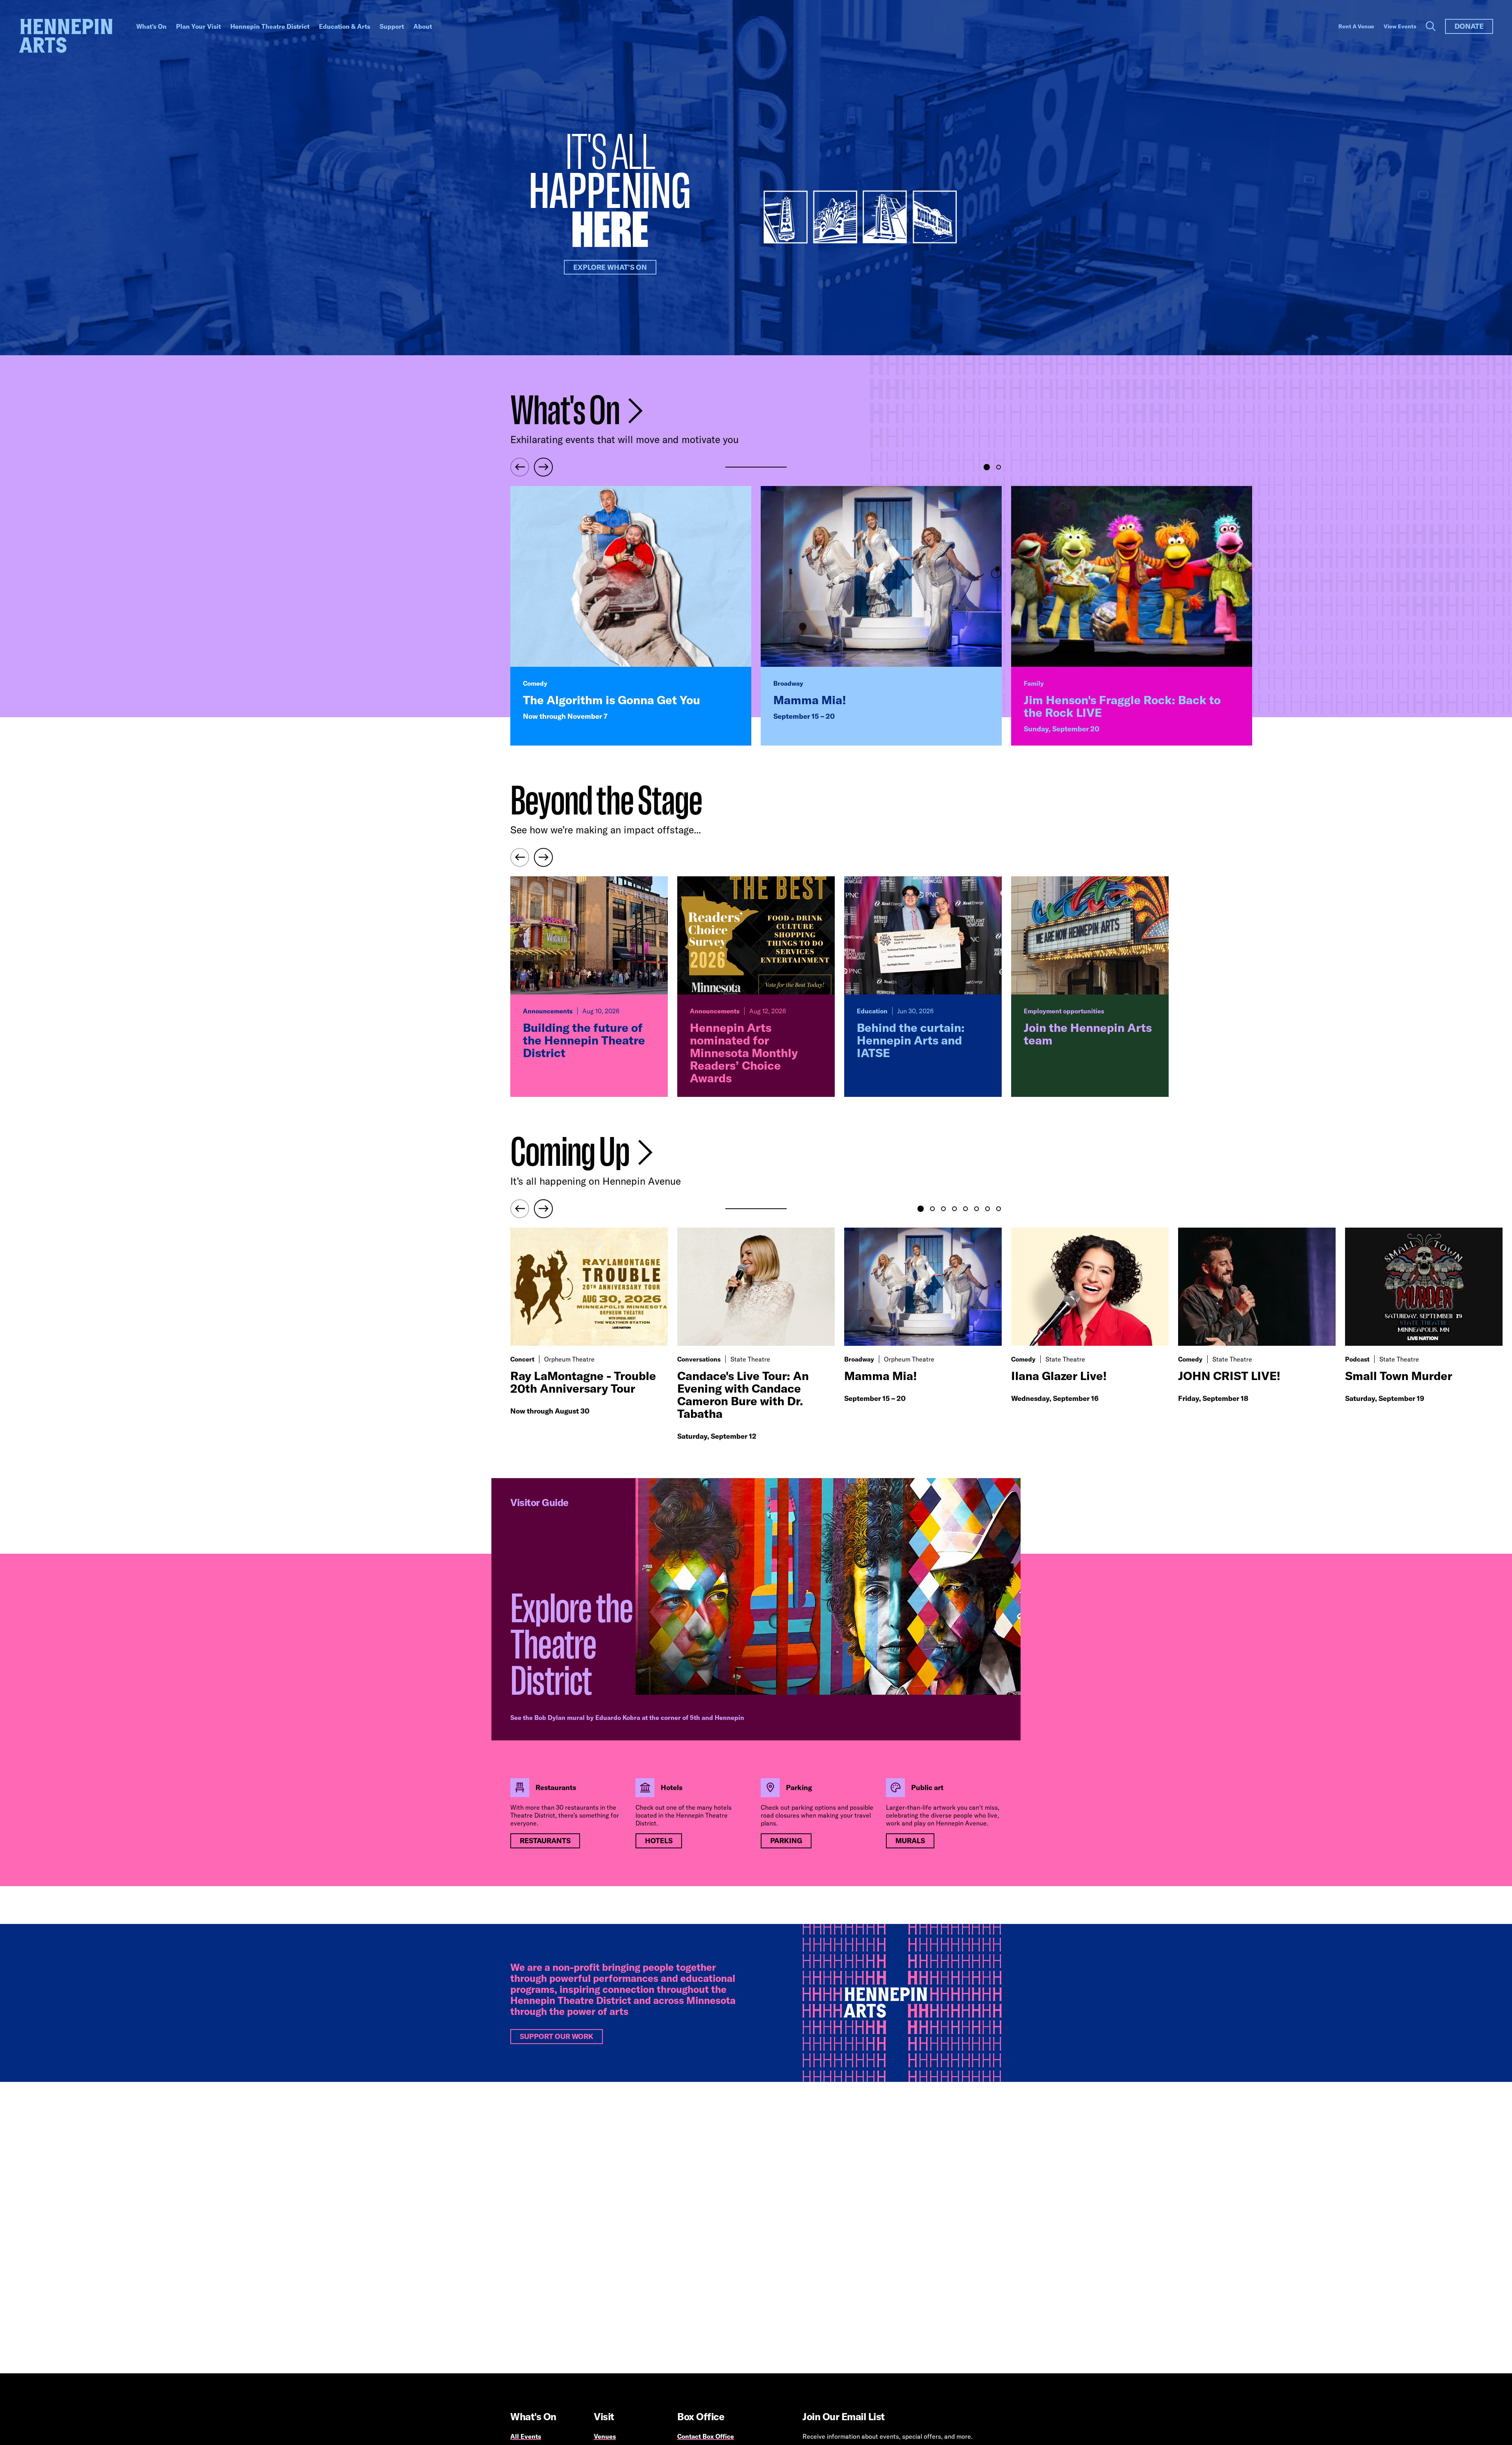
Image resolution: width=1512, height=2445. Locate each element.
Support (392, 26)
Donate (1469, 26)
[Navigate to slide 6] (976, 1209)
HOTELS (659, 1841)
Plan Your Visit (198, 26)
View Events (1400, 26)
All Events (526, 2436)
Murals (910, 1841)
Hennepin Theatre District (270, 26)
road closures (780, 1815)
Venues (605, 2436)
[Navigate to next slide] (543, 467)
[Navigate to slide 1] (987, 467)
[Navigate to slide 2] (999, 467)
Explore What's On (610, 267)
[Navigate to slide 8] (999, 1209)
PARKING (786, 1841)
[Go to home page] (66, 36)
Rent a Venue (1356, 26)
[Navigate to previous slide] (520, 467)
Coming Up (572, 1153)
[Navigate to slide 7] (988, 1209)
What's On (151, 26)
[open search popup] (1431, 26)
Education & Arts (345, 26)
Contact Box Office (706, 2436)
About (423, 26)
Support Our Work (557, 2036)
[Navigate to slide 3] (943, 1209)
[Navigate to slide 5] (965, 1209)
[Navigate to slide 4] (954, 1209)
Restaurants (545, 1841)
